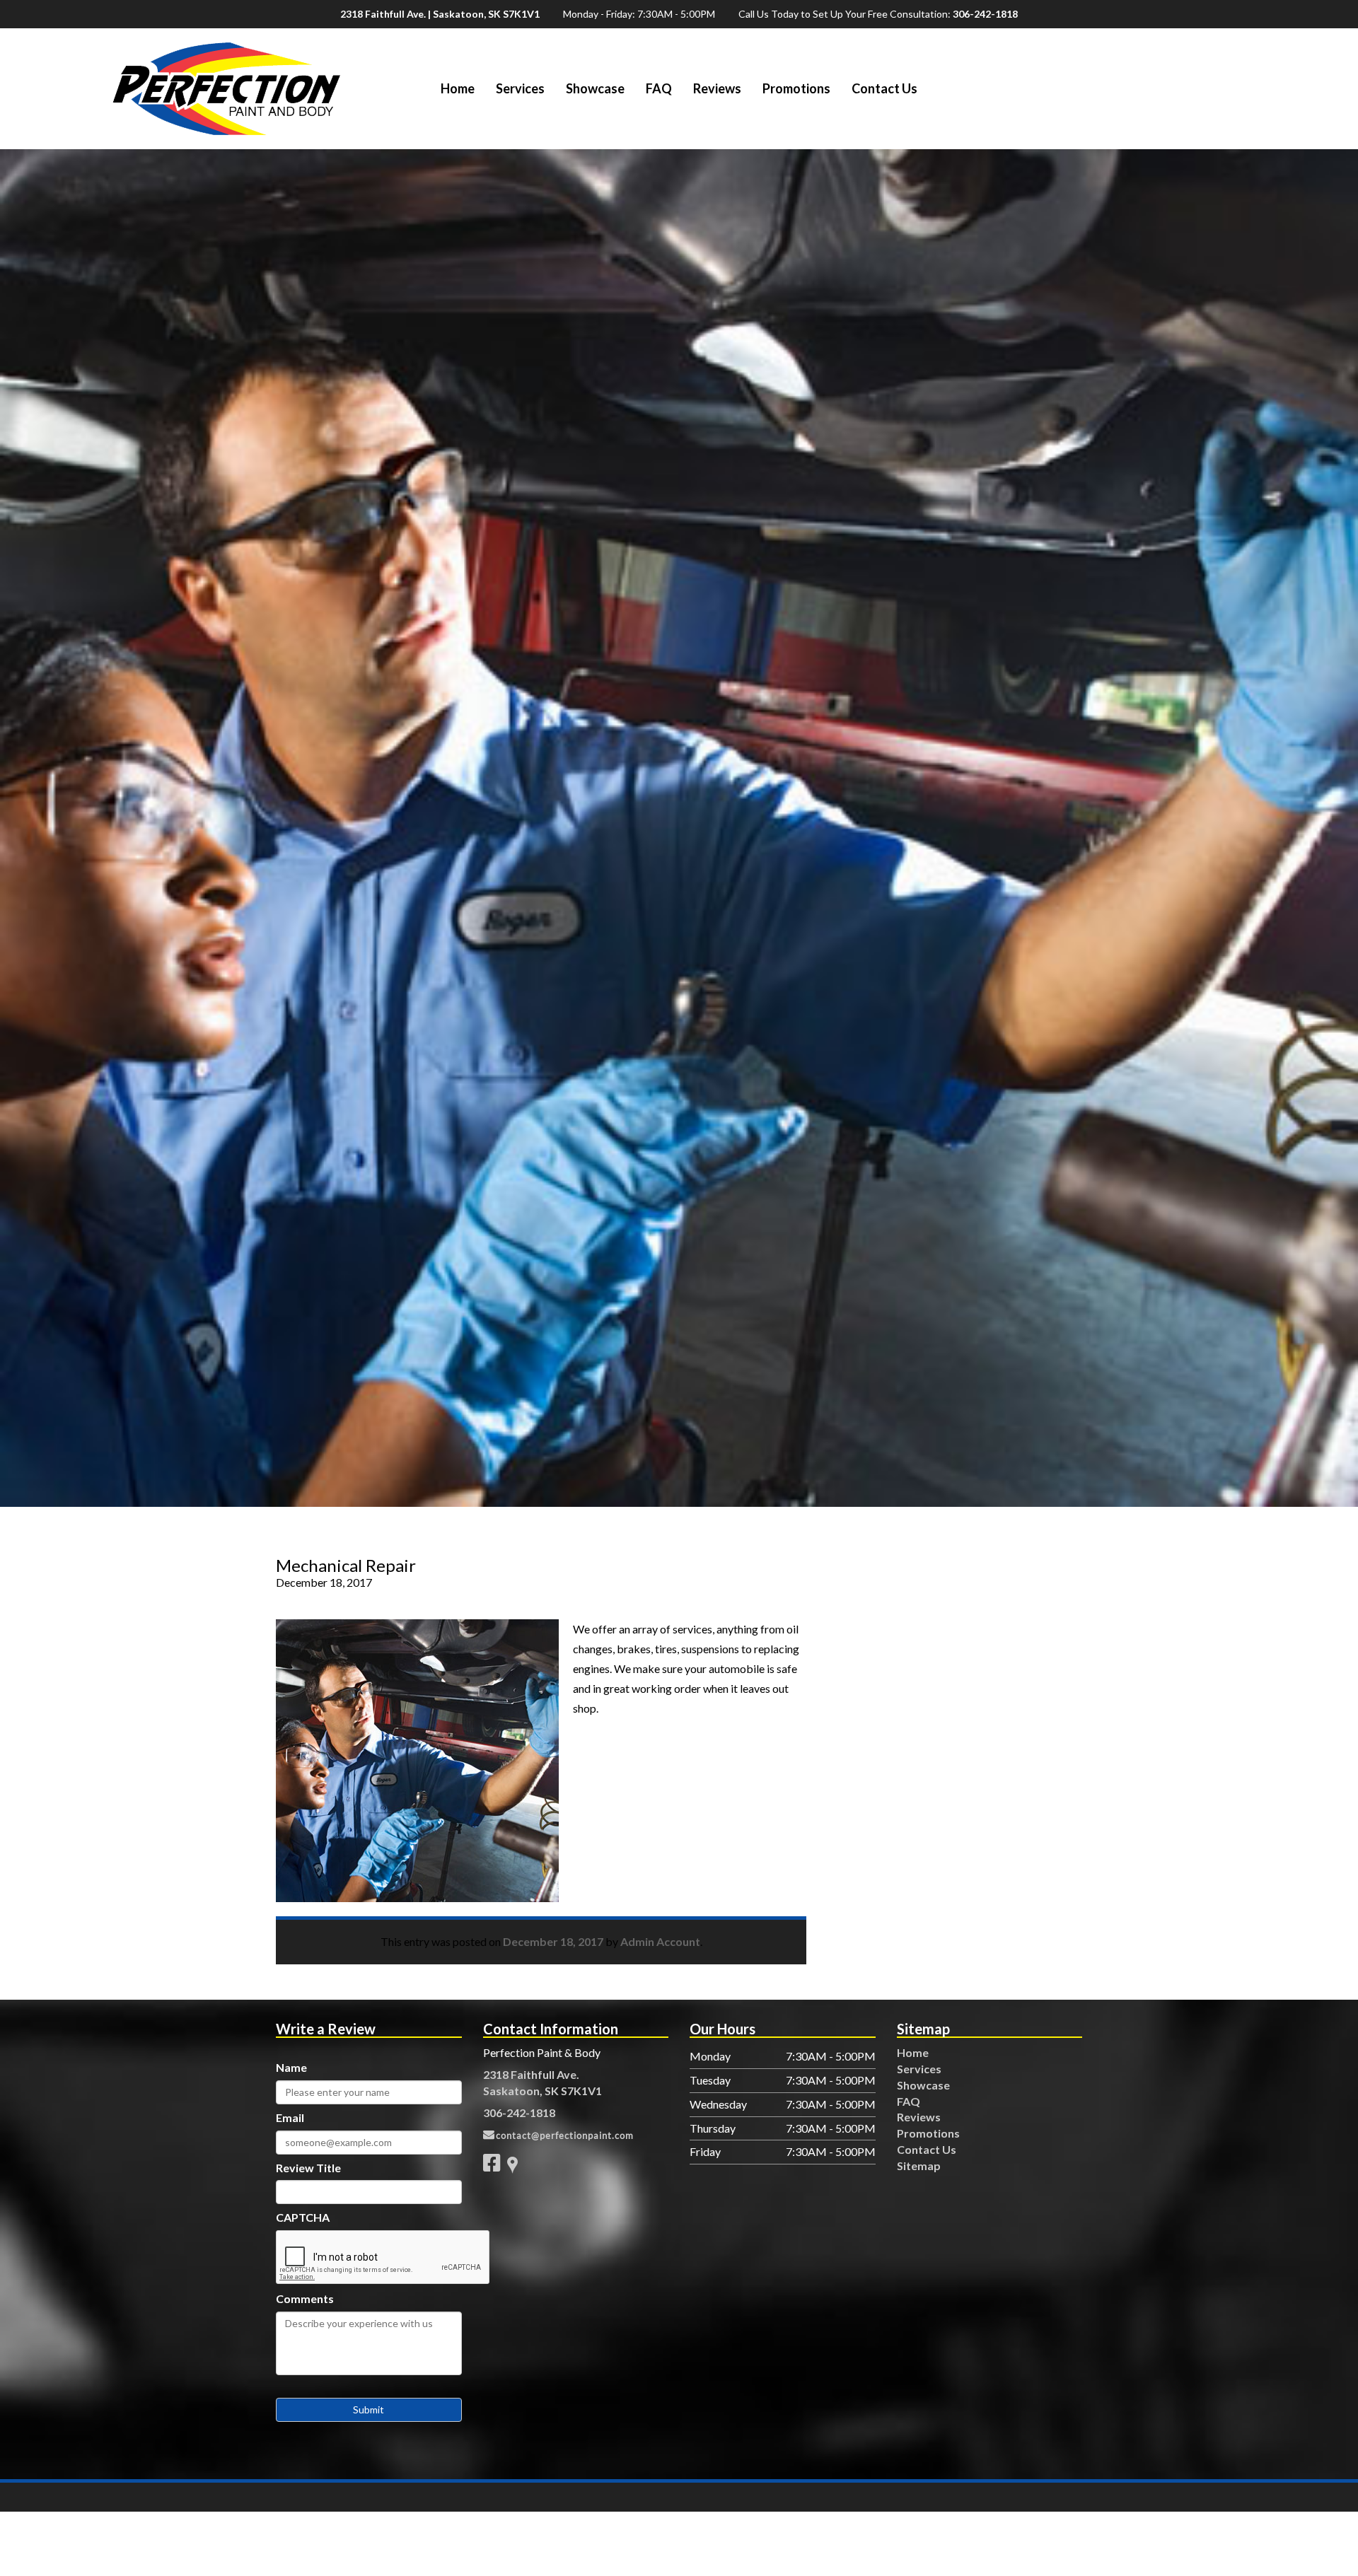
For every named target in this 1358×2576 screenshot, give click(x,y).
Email (290, 2117)
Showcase (595, 88)
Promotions (796, 88)
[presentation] (383, 2258)
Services (520, 88)
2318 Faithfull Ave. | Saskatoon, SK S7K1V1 (440, 14)
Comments (305, 2298)
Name (291, 2067)
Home (458, 88)
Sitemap (919, 2166)
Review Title (308, 2168)
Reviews (717, 88)
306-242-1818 (985, 14)
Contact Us (884, 88)
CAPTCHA (303, 2217)
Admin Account (660, 1941)
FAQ (659, 88)
